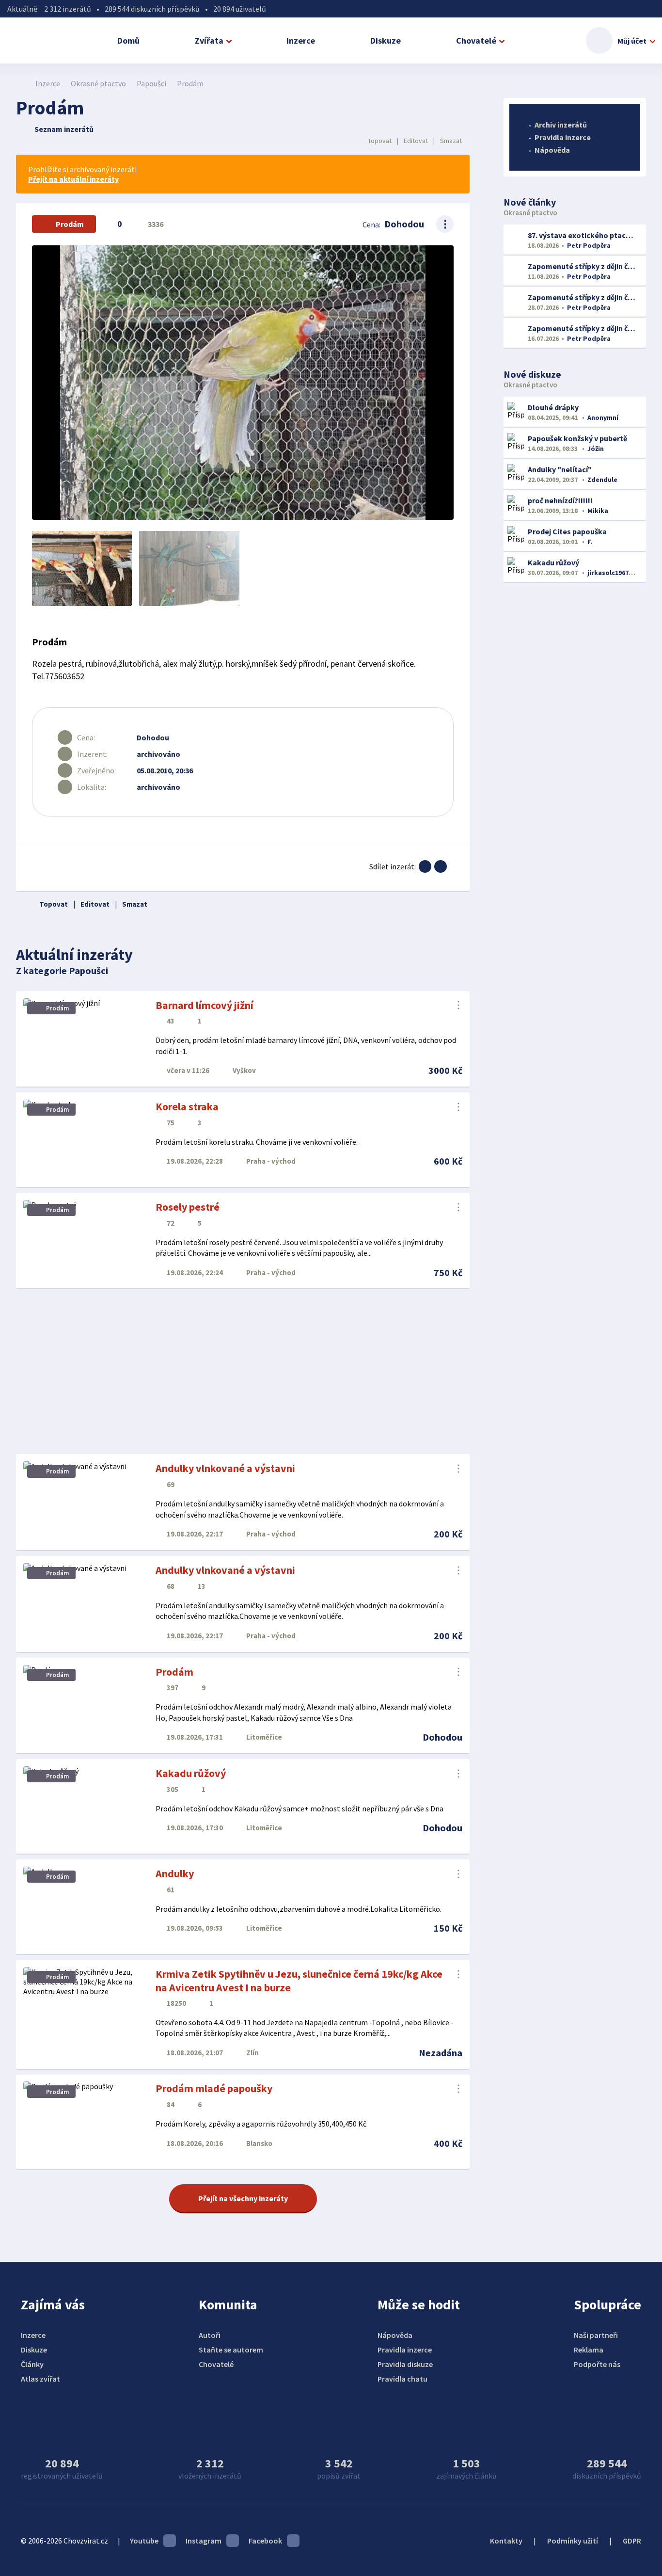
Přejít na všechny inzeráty (243, 2198)
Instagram (204, 2541)
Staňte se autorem (231, 2350)
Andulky (175, 1873)
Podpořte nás (597, 2364)
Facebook (265, 2541)
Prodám (174, 1672)
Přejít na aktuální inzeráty (73, 179)
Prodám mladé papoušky (214, 2088)
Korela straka (187, 1106)
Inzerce (301, 40)
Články (32, 2364)
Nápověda (552, 150)
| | (415, 141)
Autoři (210, 2335)
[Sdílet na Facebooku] (425, 866)
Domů (128, 40)
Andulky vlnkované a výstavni (225, 1468)
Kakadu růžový (191, 1773)
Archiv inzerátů (561, 125)
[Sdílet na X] (441, 866)
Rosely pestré (188, 1207)
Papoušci (151, 83)
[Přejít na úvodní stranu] (21, 83)
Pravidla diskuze (405, 2364)
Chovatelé (476, 40)
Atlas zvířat (40, 2379)
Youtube (144, 2541)
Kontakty (506, 2541)
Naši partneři (596, 2335)
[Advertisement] (243, 1372)
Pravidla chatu (402, 2379)
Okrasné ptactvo (98, 83)
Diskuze (386, 40)
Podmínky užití (573, 2541)
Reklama (589, 2350)
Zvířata (209, 40)
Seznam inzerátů (64, 129)
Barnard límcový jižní (205, 1005)
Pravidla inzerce (563, 137)
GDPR (632, 2541)
